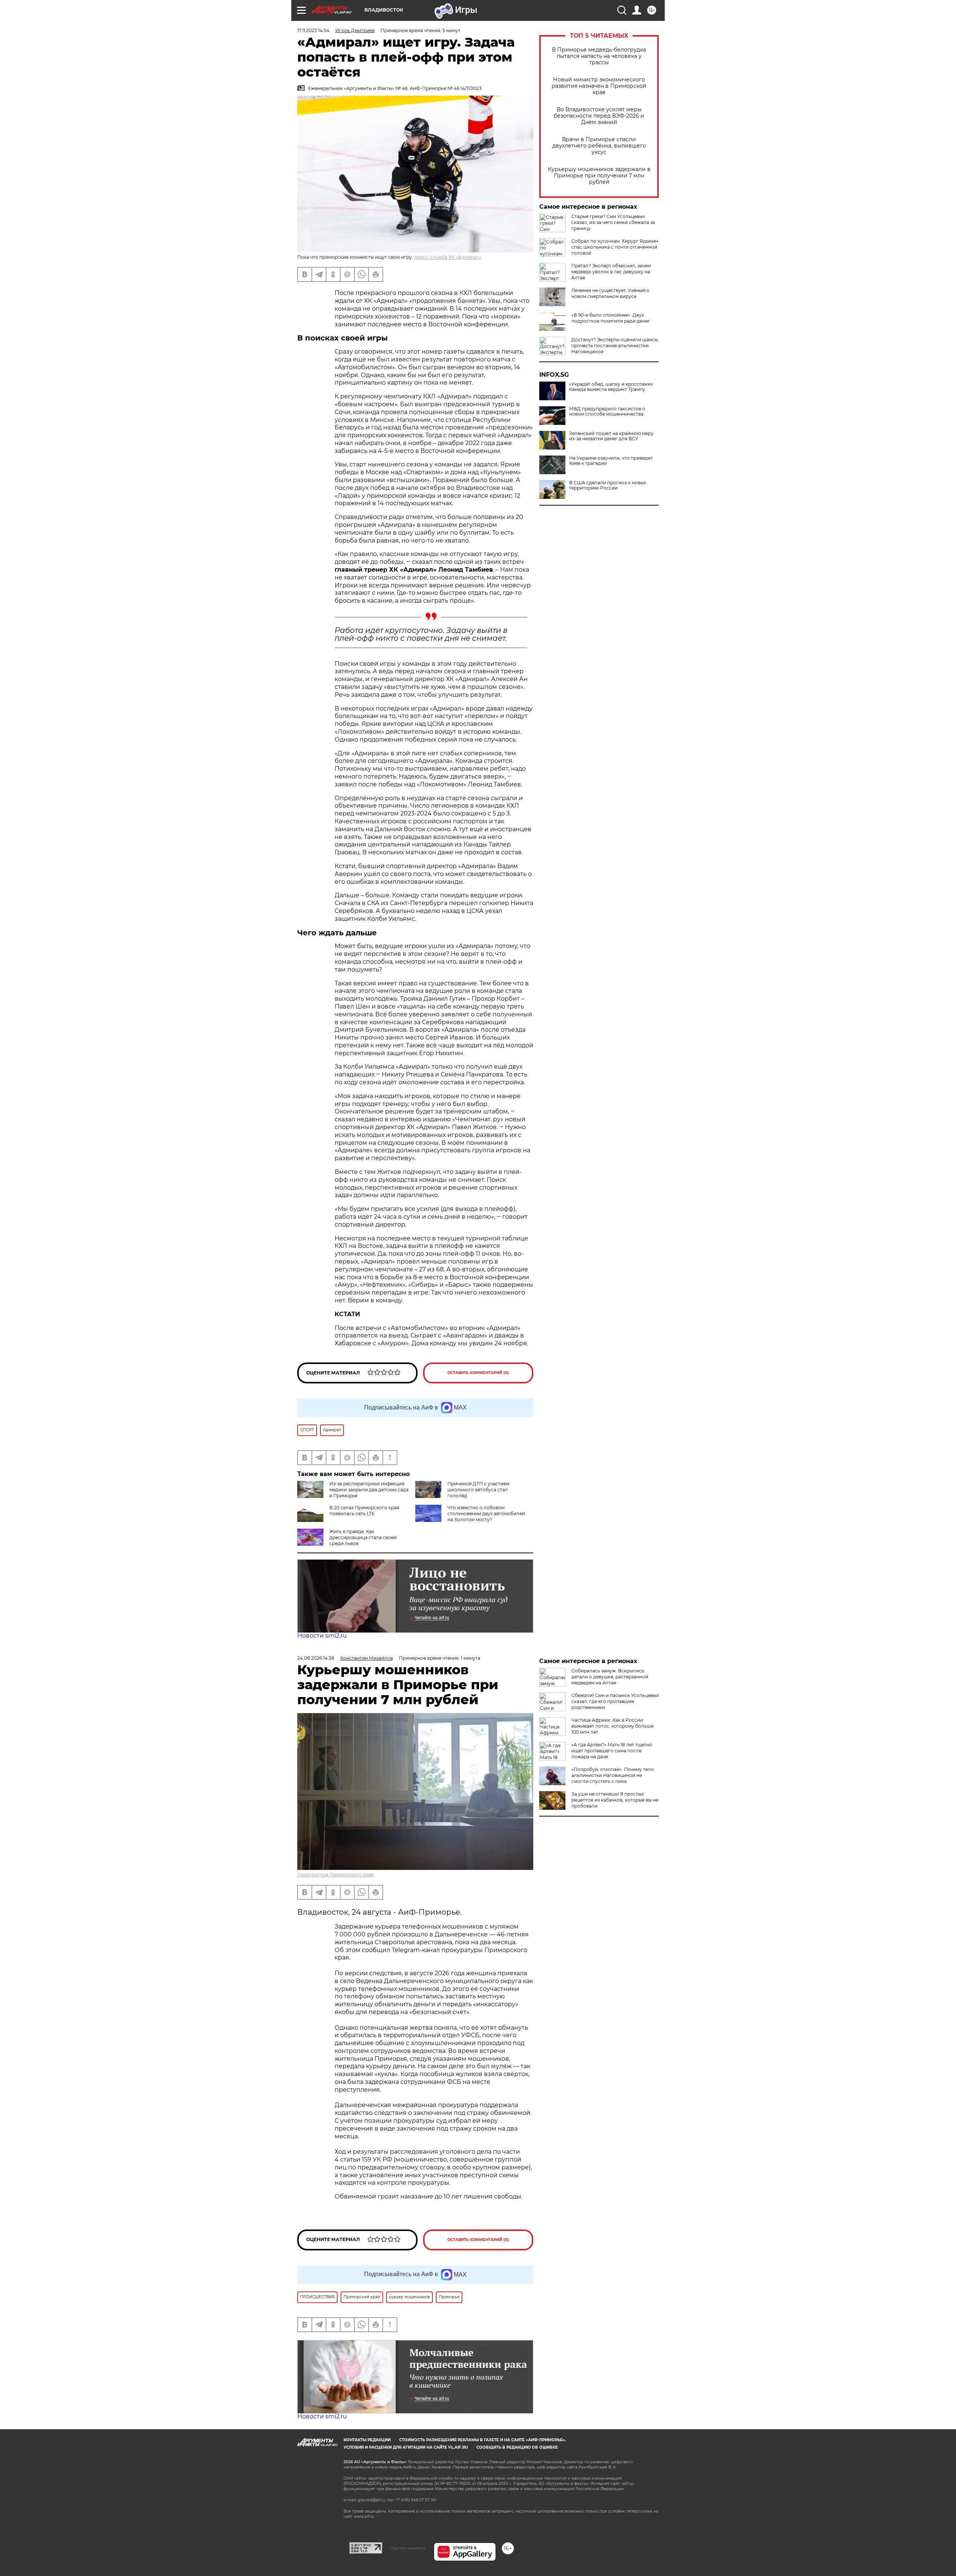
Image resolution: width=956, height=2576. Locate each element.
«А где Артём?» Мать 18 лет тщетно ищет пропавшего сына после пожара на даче (612, 1751)
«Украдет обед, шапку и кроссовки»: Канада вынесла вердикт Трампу (612, 387)
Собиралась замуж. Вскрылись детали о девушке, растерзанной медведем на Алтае (610, 1677)
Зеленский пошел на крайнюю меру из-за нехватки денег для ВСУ (611, 436)
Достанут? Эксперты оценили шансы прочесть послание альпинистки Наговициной (615, 346)
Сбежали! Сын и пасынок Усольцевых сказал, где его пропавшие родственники (615, 1701)
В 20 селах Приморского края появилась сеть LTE (364, 1511)
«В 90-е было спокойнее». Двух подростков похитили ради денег (611, 318)
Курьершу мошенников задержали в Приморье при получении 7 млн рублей (599, 176)
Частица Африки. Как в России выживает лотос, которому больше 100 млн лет (612, 1726)
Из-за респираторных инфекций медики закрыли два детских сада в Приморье (369, 1490)
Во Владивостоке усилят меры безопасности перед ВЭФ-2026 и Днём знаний (599, 116)
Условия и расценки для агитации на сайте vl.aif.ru (406, 2447)
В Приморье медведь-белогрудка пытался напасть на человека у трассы (599, 56)
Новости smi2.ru (322, 1636)
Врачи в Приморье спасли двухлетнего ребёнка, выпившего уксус (599, 146)
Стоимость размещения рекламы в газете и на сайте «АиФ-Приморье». (483, 2440)
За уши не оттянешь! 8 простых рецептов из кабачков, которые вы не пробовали (615, 1800)
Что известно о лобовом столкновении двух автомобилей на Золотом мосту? (486, 1514)
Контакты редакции (367, 2440)
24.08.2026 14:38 (316, 1658)
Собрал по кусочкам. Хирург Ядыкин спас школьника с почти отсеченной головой (615, 247)
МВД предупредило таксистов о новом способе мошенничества (607, 411)
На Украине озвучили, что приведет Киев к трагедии (611, 461)
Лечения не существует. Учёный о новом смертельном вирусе (610, 293)
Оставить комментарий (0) (478, 1373)
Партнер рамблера (408, 2548)
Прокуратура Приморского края (336, 1875)
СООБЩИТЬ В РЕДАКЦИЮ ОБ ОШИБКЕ (517, 2447)
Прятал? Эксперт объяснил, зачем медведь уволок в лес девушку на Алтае (611, 272)
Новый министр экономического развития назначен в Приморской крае (599, 86)
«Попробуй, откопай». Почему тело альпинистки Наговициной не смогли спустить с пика (613, 1775)
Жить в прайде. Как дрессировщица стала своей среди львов (363, 1537)
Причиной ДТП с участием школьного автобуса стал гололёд (478, 1490)
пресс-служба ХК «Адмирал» (448, 257)
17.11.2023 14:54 (313, 30)
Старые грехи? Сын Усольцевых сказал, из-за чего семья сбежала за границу (613, 222)
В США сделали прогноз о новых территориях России (608, 485)
